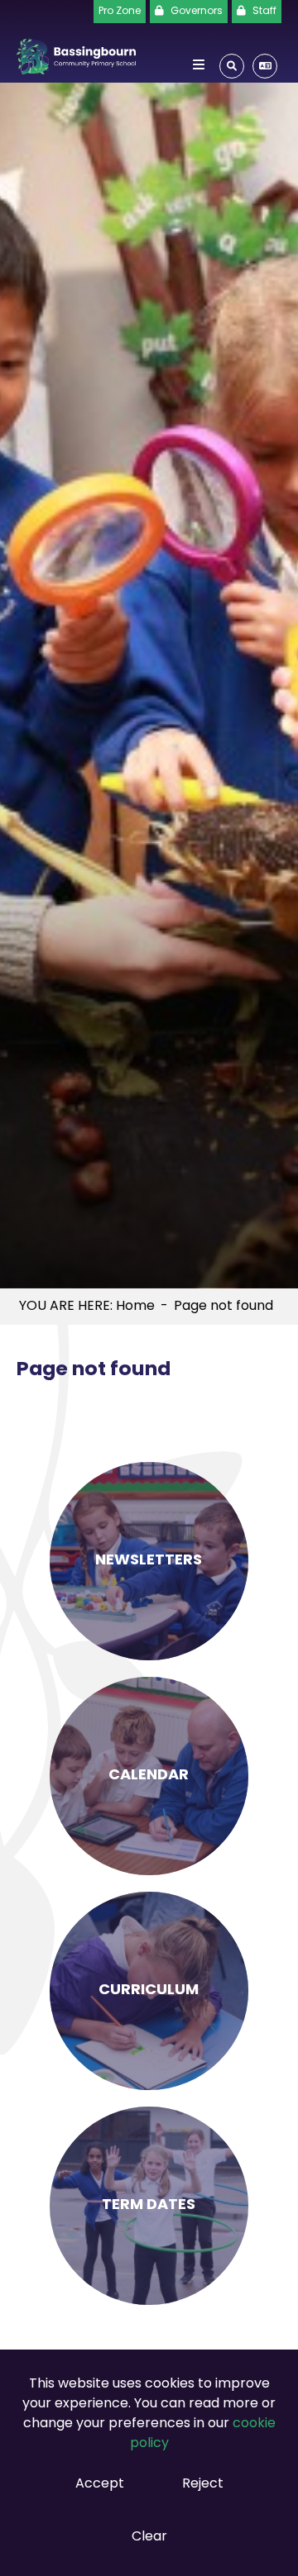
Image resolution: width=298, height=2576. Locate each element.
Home (135, 1307)
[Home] (76, 53)
